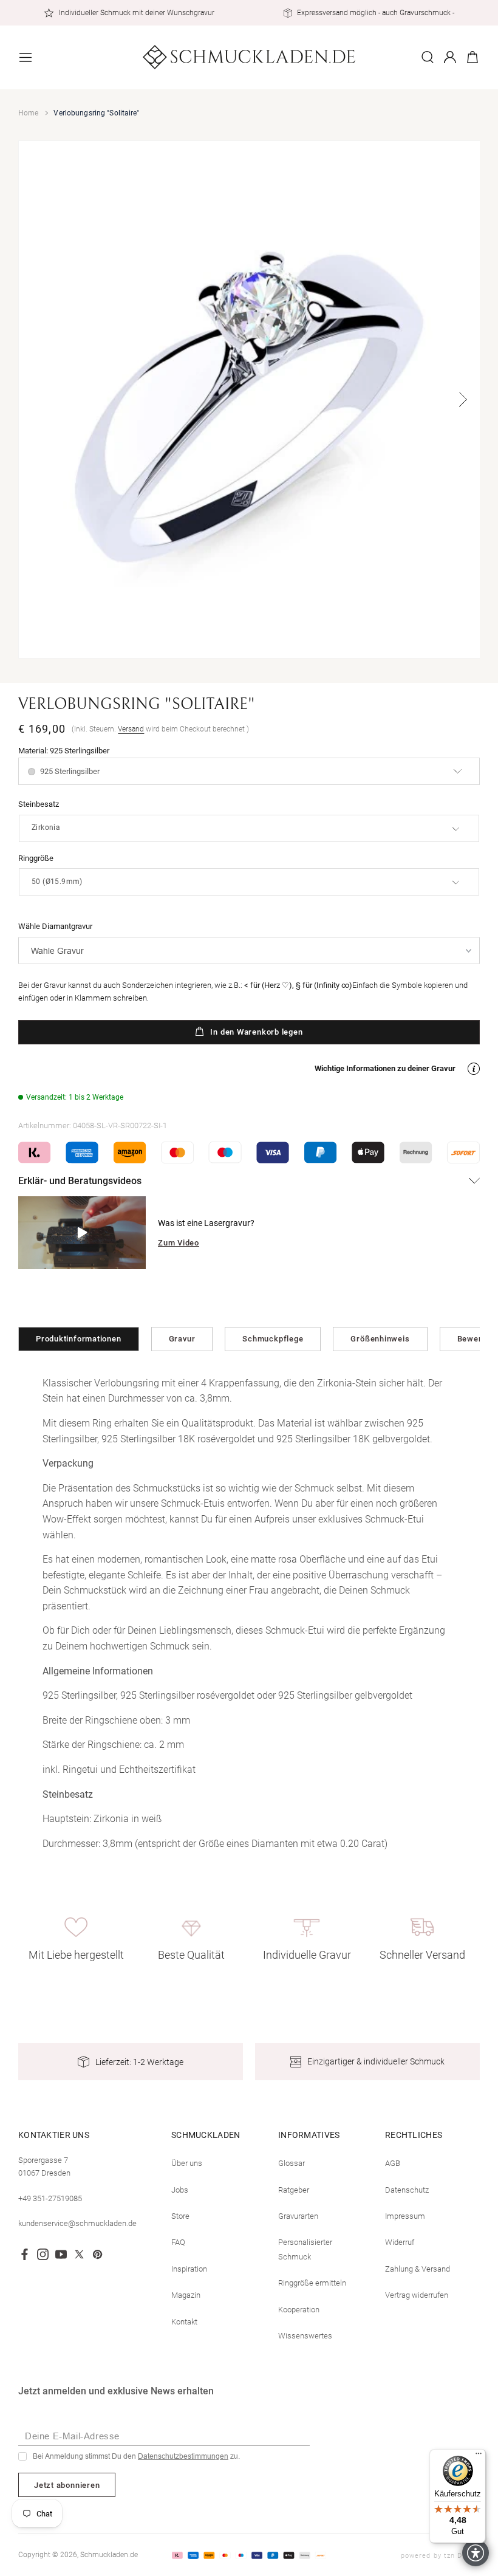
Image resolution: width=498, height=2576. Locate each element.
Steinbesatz (39, 804)
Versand (131, 729)
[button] (26, 57)
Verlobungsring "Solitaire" (96, 113)
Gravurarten (298, 2216)
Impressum (405, 2216)
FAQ (178, 2242)
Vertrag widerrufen (417, 2295)
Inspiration (189, 2269)
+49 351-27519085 (50, 2198)
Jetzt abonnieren (67, 2485)
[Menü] (479, 2456)
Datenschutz (407, 2190)
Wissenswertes (305, 2336)
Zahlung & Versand (418, 2269)
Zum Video (179, 1243)
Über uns (187, 2163)
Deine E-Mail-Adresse (72, 2436)
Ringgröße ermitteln (312, 2283)
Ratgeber (294, 2190)
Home (28, 113)
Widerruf (400, 2242)
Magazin (186, 2295)
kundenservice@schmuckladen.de (77, 2223)
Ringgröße (36, 858)
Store (180, 2216)
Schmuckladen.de (109, 2555)
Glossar (292, 2163)
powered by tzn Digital (440, 2556)
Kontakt (184, 2322)
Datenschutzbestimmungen (183, 2456)
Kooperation (299, 2310)
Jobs (180, 2190)
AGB (393, 2163)
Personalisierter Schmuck (305, 2249)
